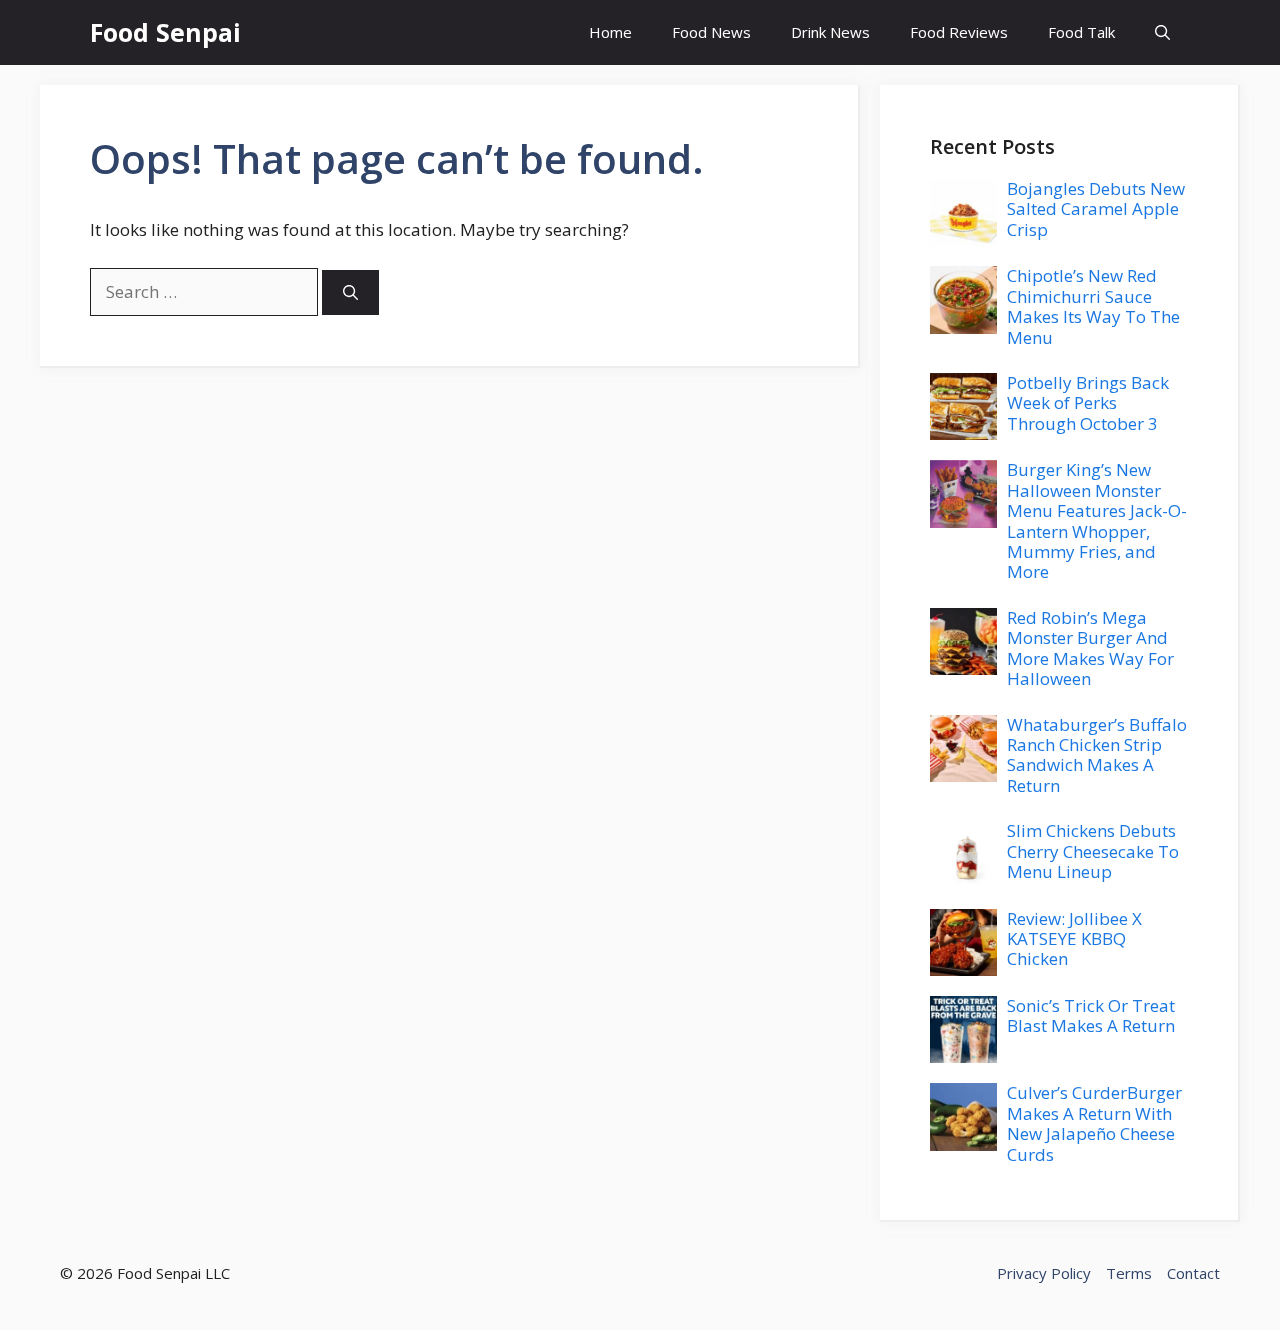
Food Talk (1081, 32)
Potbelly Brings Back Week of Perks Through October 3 (1088, 403)
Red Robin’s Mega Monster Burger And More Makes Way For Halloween (1090, 648)
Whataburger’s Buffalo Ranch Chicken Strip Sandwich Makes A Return (1097, 755)
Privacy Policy (1044, 1273)
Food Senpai (165, 32)
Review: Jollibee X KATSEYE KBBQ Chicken (1074, 939)
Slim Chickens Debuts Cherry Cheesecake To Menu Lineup (1093, 851)
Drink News (830, 32)
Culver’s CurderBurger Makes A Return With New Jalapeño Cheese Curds (1094, 1123)
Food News (711, 32)
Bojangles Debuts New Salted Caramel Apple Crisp (1096, 209)
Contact (1193, 1273)
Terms (1129, 1273)
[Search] (350, 292)
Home (610, 32)
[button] (1162, 32)
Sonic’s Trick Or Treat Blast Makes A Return (1091, 1015)
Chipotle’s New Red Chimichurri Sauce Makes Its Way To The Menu (1093, 306)
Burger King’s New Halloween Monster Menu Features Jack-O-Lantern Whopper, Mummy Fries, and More (1097, 520)
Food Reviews (959, 32)
